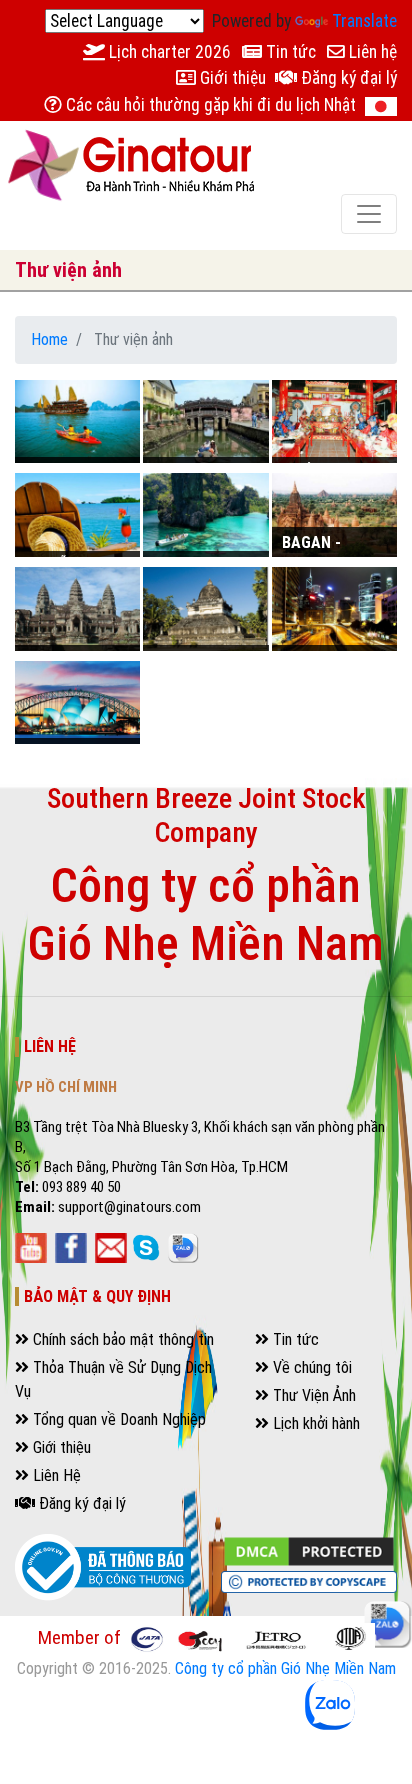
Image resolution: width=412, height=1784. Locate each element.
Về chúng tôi (310, 1367)
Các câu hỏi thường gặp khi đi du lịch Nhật (209, 105)
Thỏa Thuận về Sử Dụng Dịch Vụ (113, 1379)
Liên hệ (371, 52)
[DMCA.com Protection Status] (309, 1550)
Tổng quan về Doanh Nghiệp (117, 1419)
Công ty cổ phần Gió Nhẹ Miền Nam (285, 1668)
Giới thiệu (231, 78)
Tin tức (289, 52)
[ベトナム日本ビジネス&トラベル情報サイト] (381, 106)
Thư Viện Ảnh (312, 1395)
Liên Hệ (55, 1475)
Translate (364, 21)
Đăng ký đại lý (347, 78)
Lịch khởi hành (314, 1423)
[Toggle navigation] (369, 214)
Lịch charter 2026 (168, 52)
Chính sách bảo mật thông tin (121, 1339)
